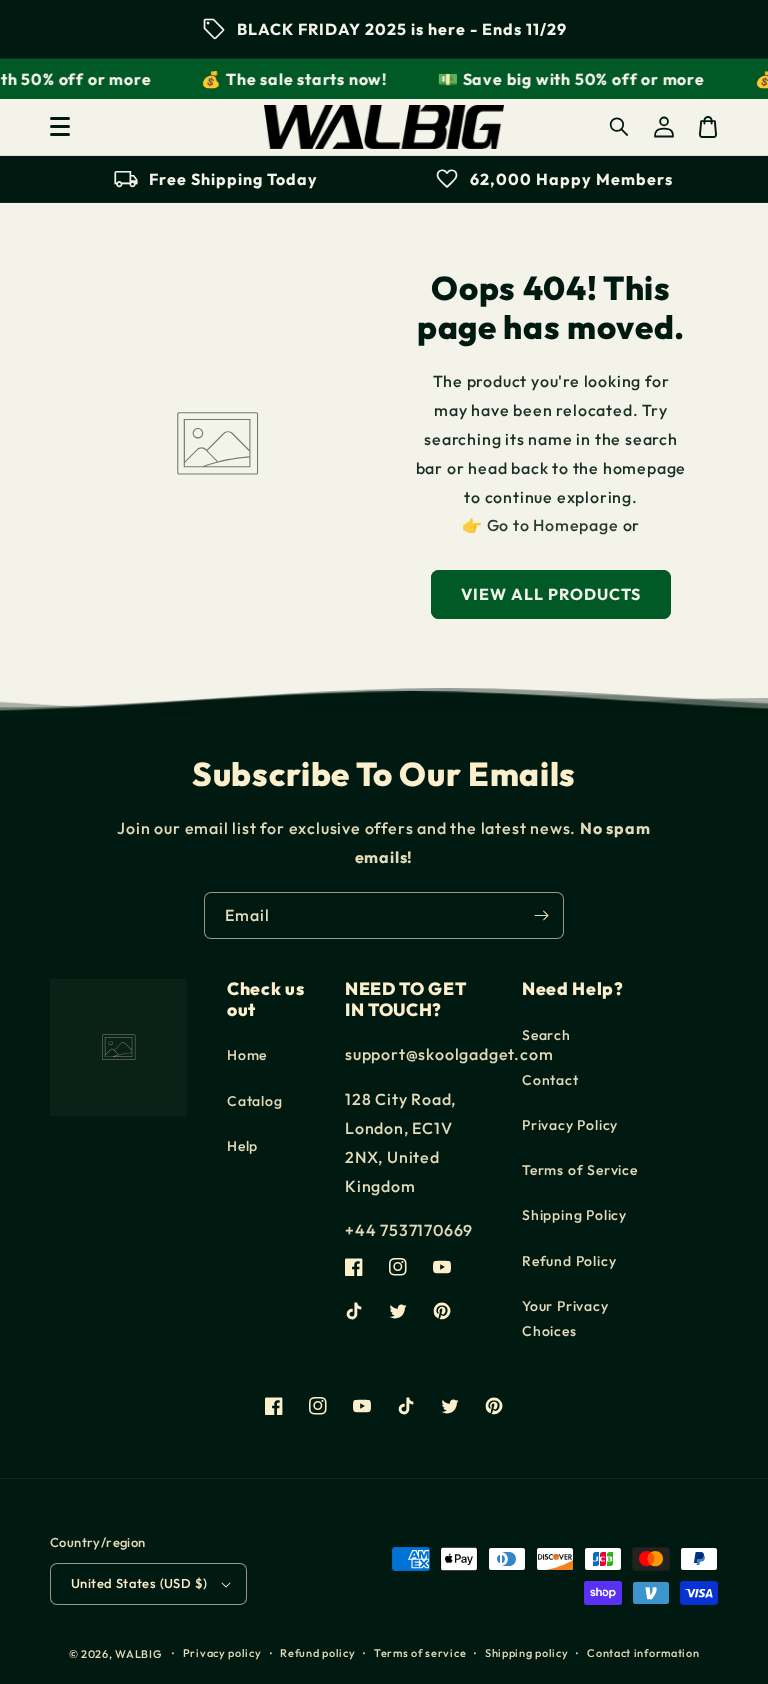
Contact (550, 1080)
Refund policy (317, 1653)
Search (546, 1035)
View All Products (551, 594)
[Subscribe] (541, 915)
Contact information (643, 1653)
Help (242, 1146)
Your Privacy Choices (565, 1318)
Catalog (255, 1101)
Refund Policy (569, 1261)
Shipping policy (527, 1653)
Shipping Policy (574, 1215)
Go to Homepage (553, 525)
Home (247, 1055)
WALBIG (138, 1654)
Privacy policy (222, 1653)
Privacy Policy (570, 1125)
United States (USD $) (139, 1583)
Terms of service (420, 1653)
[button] (60, 127)
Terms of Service (580, 1170)
